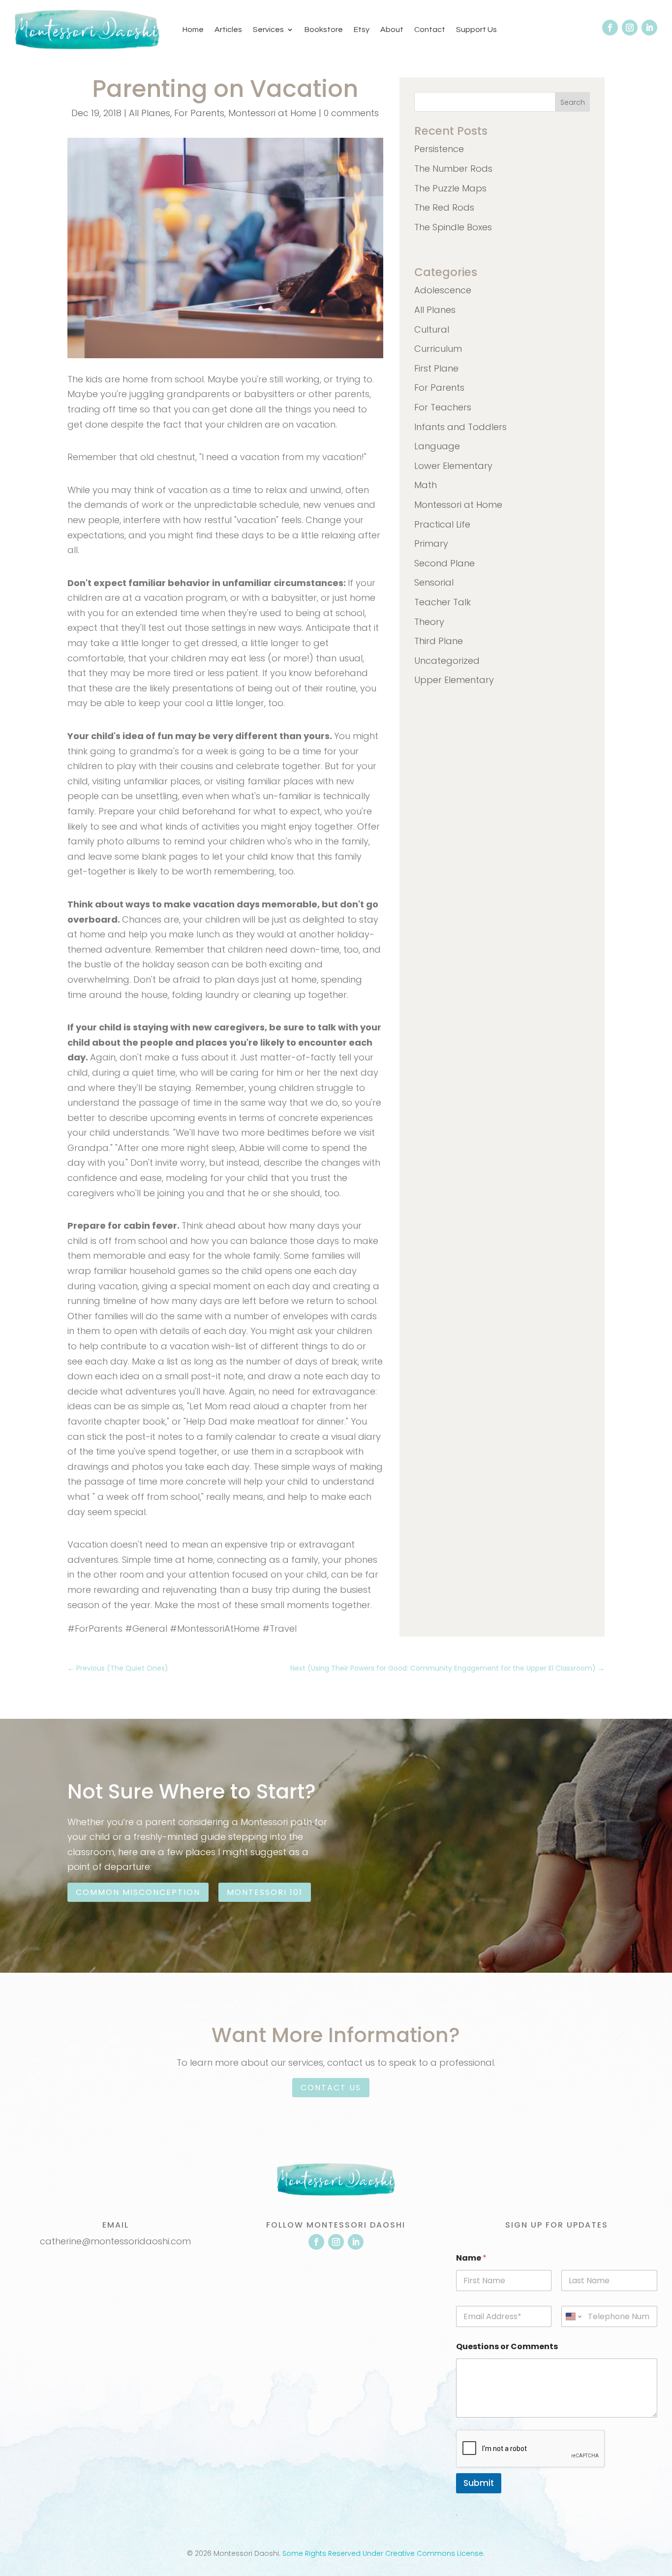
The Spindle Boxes (453, 227)
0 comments (351, 113)
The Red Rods (444, 207)
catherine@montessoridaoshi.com (115, 2241)
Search (573, 102)
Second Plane (444, 563)
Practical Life (442, 524)
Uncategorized (447, 661)
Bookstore (324, 30)
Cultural (432, 329)
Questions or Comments (507, 2346)
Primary (431, 543)
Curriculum (438, 349)
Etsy (362, 30)
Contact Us (331, 2088)
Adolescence (443, 290)
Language (437, 446)
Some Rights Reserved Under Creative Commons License (383, 2553)
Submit (479, 2483)
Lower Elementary (453, 466)
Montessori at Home (272, 113)
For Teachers (443, 407)
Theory (429, 622)
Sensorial (434, 582)
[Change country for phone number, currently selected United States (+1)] (573, 2316)
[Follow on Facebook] (610, 28)
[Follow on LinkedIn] (649, 28)
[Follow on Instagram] (630, 28)
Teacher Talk (443, 602)
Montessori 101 (265, 1892)
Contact (430, 30)
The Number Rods (453, 169)
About (392, 30)
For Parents (199, 113)
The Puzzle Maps (450, 188)
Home (193, 30)
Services (268, 30)
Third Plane (439, 641)
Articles (228, 30)
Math (426, 485)
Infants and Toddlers (460, 427)
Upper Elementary (454, 680)
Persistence (439, 149)
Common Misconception (138, 1892)
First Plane (436, 368)
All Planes (150, 113)
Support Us (476, 30)
